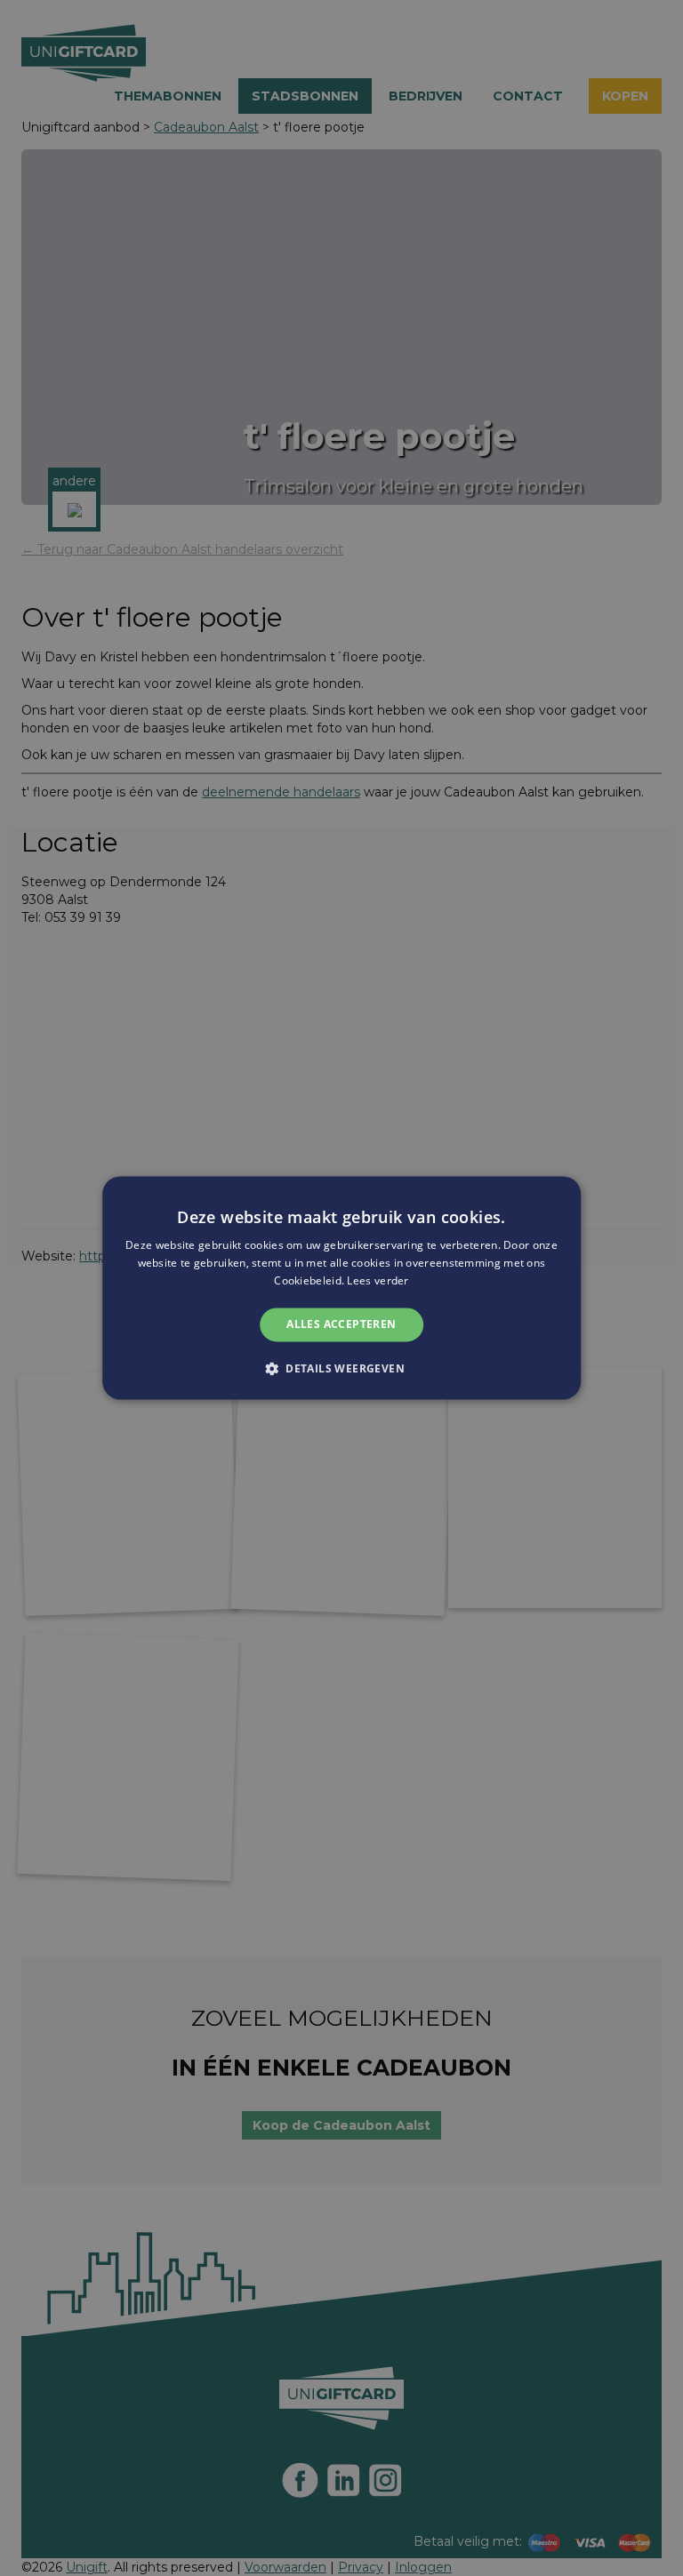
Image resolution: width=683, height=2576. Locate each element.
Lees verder (378, 1280)
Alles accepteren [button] (341, 1324)
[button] (341, 1369)
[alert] (341, 1288)
